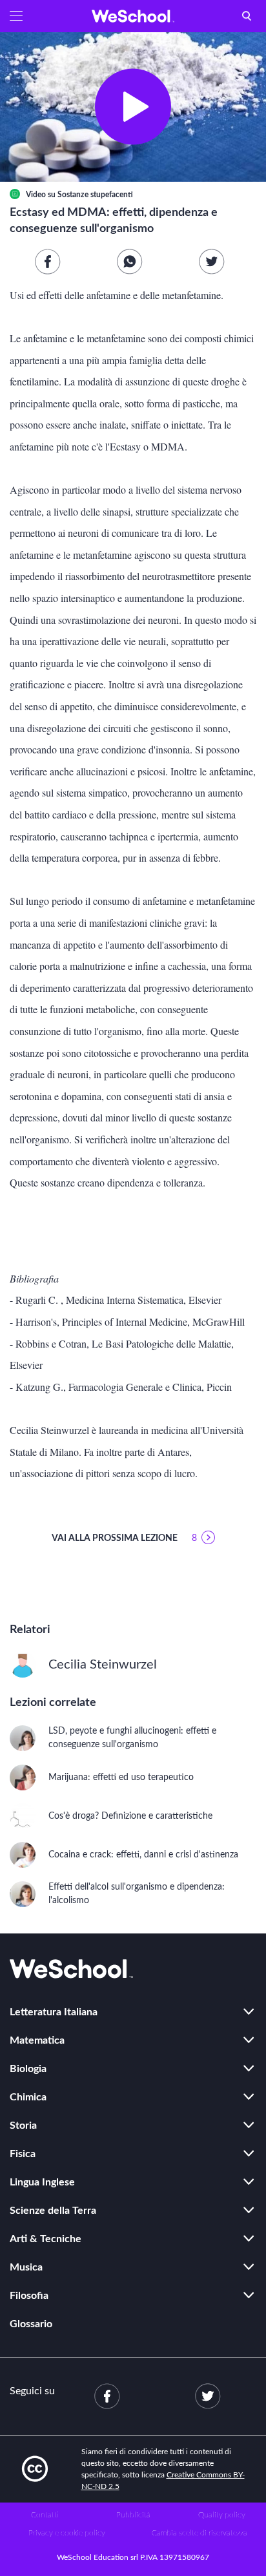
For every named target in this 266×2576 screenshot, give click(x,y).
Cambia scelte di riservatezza (200, 2533)
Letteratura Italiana (54, 2012)
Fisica (23, 2154)
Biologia (28, 2069)
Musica (26, 2267)
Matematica (37, 2040)
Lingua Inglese (42, 2182)
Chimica (28, 2097)
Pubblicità (133, 2515)
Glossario (31, 2324)
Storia (23, 2126)
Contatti (45, 2515)
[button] (16, 16)
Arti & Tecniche (46, 2239)
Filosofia (29, 2296)
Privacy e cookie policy (67, 2533)
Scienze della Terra (53, 2211)
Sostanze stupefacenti (95, 195)
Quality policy (222, 2515)
